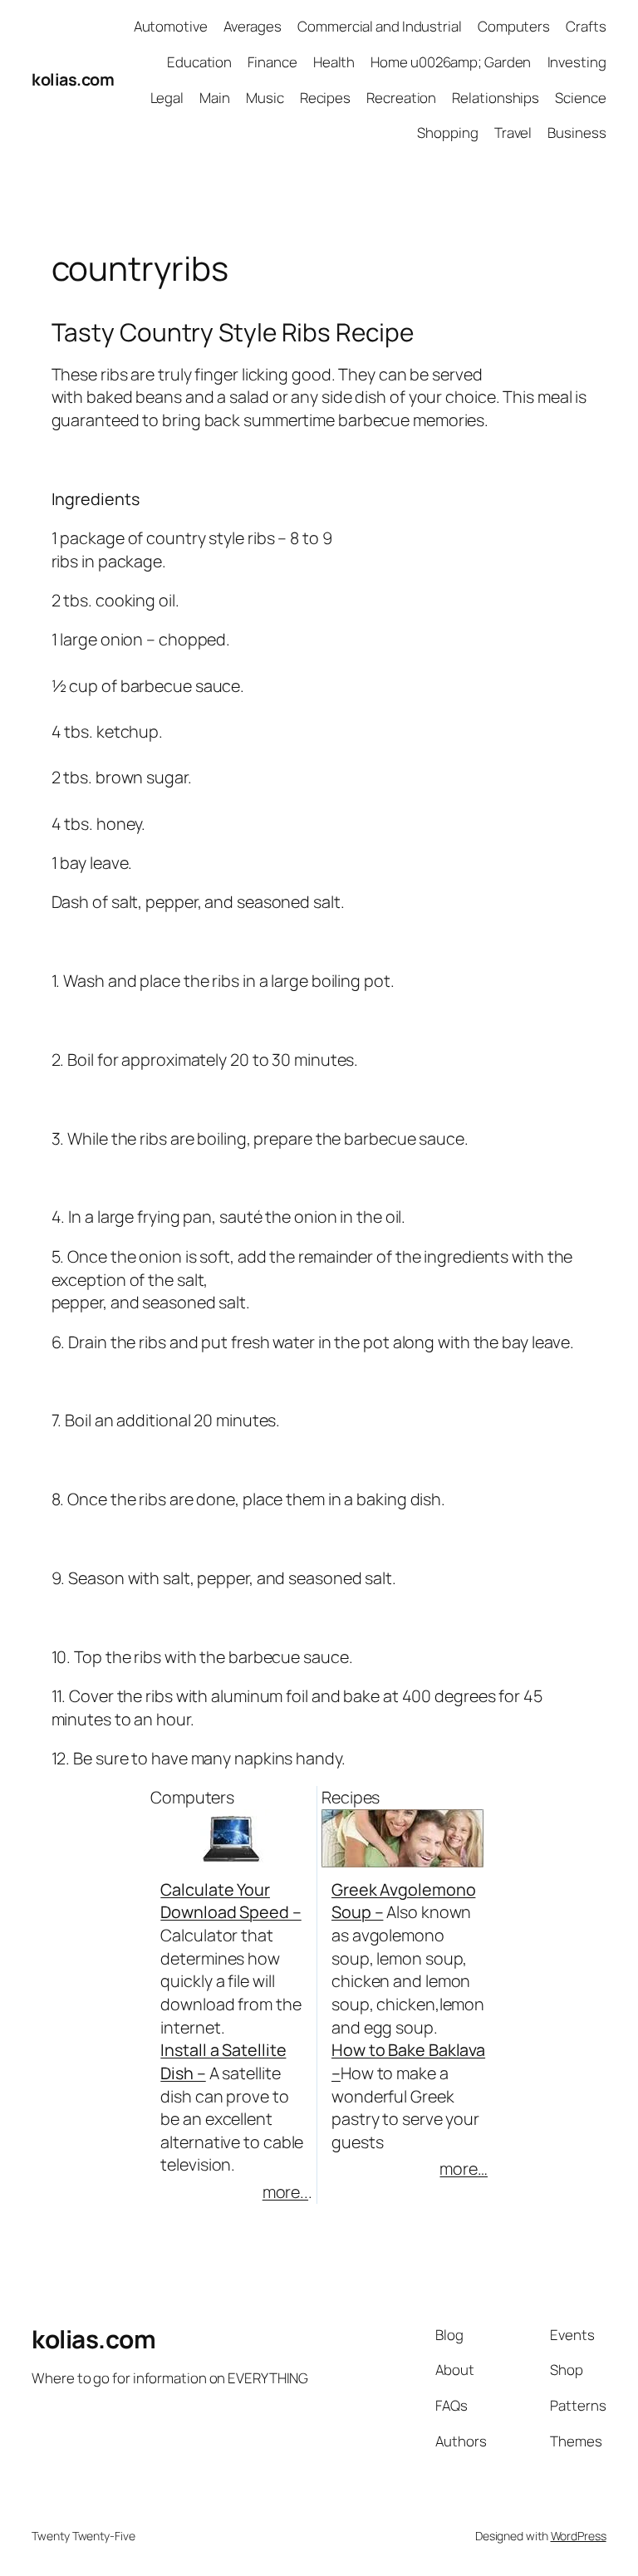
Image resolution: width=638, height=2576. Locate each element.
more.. (285, 2192)
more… (464, 2169)
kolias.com (73, 79)
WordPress (579, 2536)
